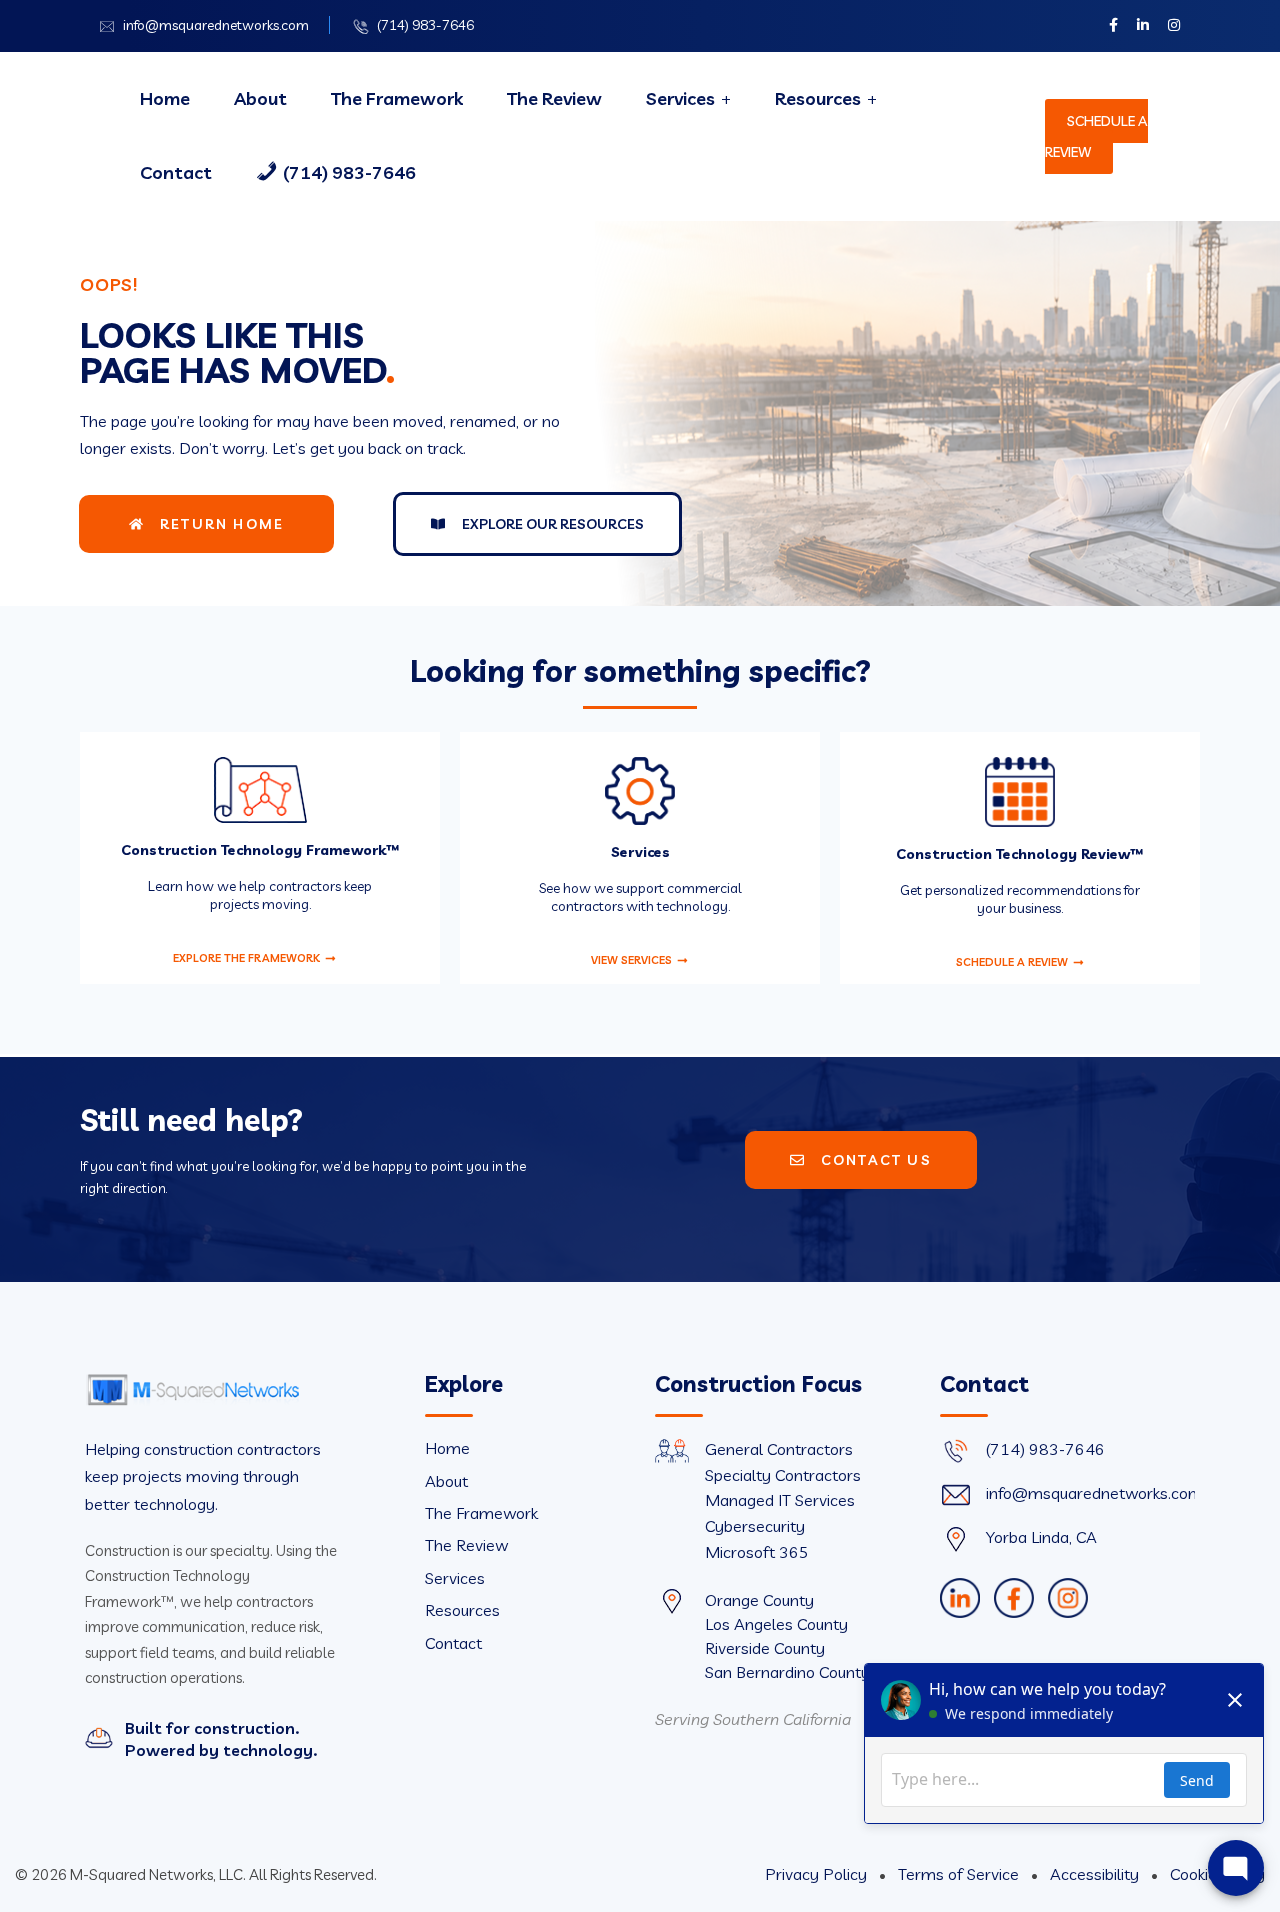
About (260, 98)
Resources (818, 98)
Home (165, 98)
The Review (554, 98)
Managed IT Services (780, 1500)
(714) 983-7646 (425, 25)
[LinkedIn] (960, 1598)
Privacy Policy (818, 1874)
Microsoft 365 (757, 1552)
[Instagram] (1068, 1598)
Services (680, 98)
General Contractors (779, 1449)
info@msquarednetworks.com (216, 25)
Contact (176, 172)
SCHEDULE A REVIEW (1096, 136)
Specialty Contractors (783, 1475)
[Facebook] (1014, 1598)
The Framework (397, 98)
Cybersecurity (755, 1526)
